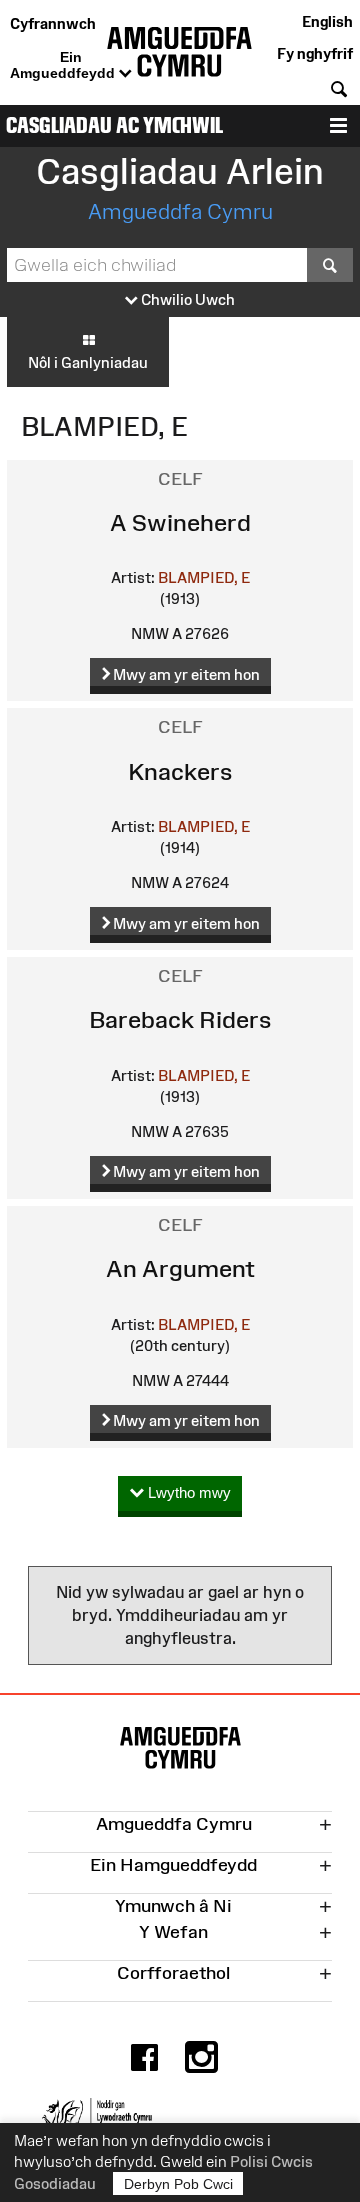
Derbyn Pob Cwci (178, 2184)
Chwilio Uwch (186, 299)
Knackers (180, 771)
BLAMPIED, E (204, 577)
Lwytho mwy (187, 1492)
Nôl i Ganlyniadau (88, 362)
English (327, 21)
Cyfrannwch (53, 23)
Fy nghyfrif (315, 53)
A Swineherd (180, 522)
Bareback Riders (180, 1019)
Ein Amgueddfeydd (64, 65)
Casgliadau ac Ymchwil (114, 125)
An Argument (180, 1268)
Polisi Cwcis (271, 2161)
